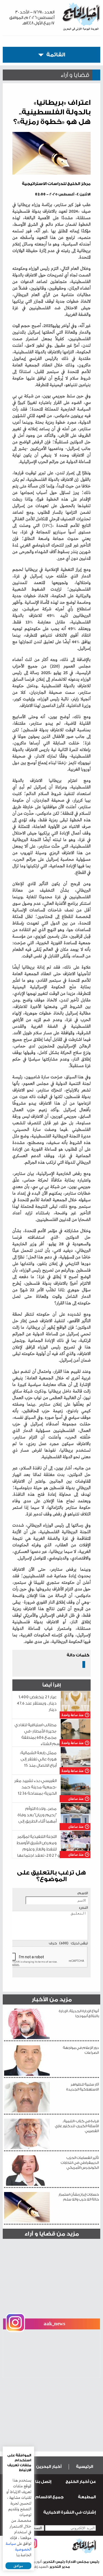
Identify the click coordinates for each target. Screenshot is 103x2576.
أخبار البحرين (49, 2467)
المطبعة (87, 2497)
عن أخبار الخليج (81, 2482)
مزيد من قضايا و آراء (52, 2234)
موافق (18, 2566)
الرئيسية (85, 2467)
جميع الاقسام (50, 2497)
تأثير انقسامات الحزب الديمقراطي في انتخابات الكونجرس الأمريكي (80, 2163)
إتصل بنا (43, 2482)
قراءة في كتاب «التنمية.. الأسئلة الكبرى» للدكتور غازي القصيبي (77, 2126)
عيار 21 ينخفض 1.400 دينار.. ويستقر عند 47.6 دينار (37, 1703)
